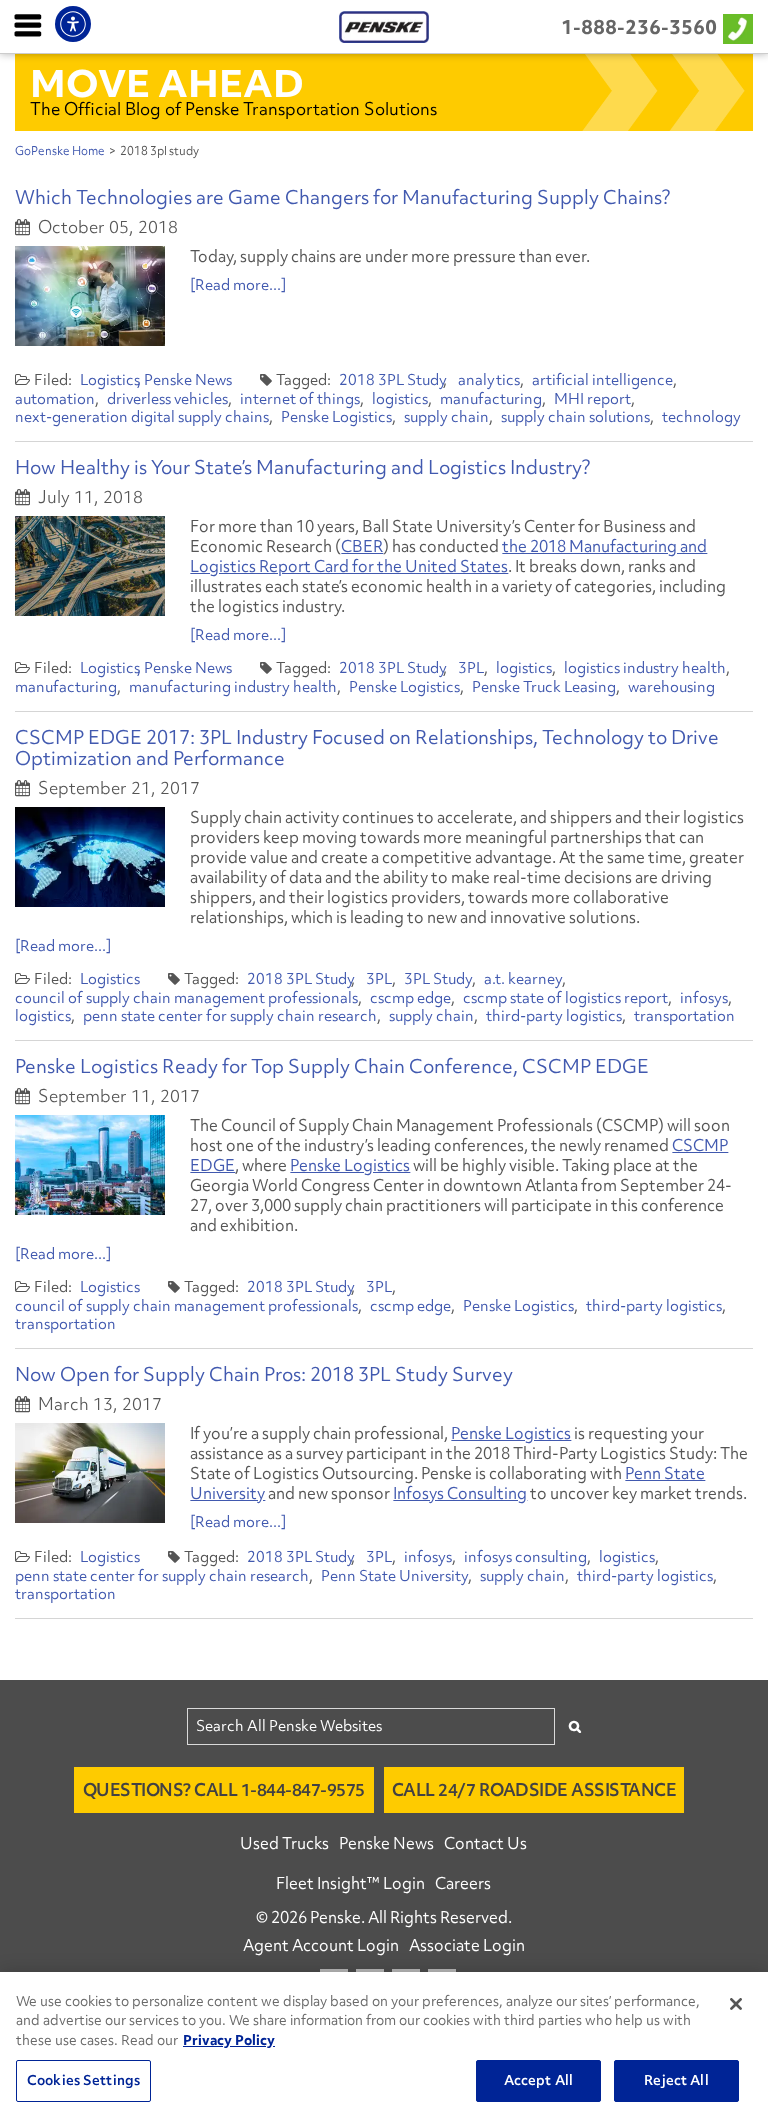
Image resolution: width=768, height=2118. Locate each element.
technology (701, 417)
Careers (463, 1883)
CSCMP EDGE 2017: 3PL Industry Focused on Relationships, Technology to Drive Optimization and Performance (367, 747)
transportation (684, 1016)
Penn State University (394, 1576)
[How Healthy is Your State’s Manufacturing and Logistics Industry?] (90, 566)
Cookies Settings (83, 2080)
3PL (471, 668)
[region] (384, 2045)
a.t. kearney (523, 979)
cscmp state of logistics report (565, 998)
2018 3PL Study (393, 380)
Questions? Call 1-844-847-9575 (224, 1789)
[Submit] (575, 1726)
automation (55, 399)
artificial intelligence (602, 380)
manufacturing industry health (233, 687)
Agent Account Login (321, 1945)
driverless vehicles (167, 399)
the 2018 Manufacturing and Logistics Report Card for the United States (448, 556)
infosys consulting (525, 1557)
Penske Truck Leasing (544, 687)
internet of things (300, 399)
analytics (489, 380)
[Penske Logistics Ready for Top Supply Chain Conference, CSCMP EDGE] (90, 1165)
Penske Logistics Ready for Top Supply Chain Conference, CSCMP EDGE (332, 1066)
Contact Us (485, 1843)
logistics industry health (645, 668)
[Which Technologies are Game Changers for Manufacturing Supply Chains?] (90, 296)
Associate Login (467, 1945)
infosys (704, 998)
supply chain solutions (575, 417)
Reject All (676, 2080)
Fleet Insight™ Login (350, 1883)
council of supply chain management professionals (186, 998)
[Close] (736, 2004)
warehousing (671, 687)
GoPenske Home (60, 151)
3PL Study (438, 979)
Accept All (538, 2080)
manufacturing (491, 399)
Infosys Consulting (460, 1493)
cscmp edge (410, 998)
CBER (362, 546)
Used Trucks (284, 1843)
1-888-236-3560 (639, 27)
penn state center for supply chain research (230, 1016)
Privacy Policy (229, 2040)
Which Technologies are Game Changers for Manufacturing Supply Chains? (342, 197)
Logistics (110, 380)
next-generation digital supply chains (142, 417)
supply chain (446, 417)
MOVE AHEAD (167, 83)
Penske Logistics (336, 417)
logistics (400, 399)
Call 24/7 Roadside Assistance (534, 1789)
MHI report (592, 399)
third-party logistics (554, 1016)
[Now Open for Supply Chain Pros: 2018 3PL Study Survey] (90, 1473)
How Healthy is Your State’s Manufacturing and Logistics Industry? (302, 467)
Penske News (188, 380)
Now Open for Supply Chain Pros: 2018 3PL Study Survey (264, 1374)
